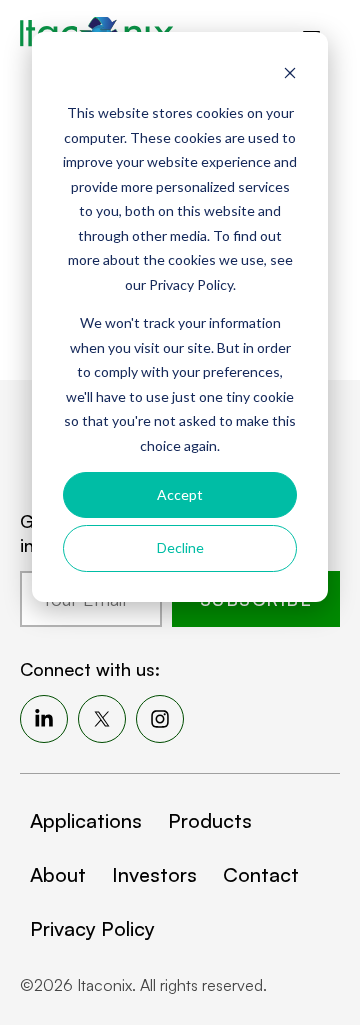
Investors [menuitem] (154, 874)
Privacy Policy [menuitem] (92, 928)
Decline (180, 547)
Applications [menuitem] (86, 820)
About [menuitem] (58, 874)
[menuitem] (44, 719)
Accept (180, 494)
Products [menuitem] (210, 820)
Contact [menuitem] (261, 874)
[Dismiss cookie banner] (290, 75)
